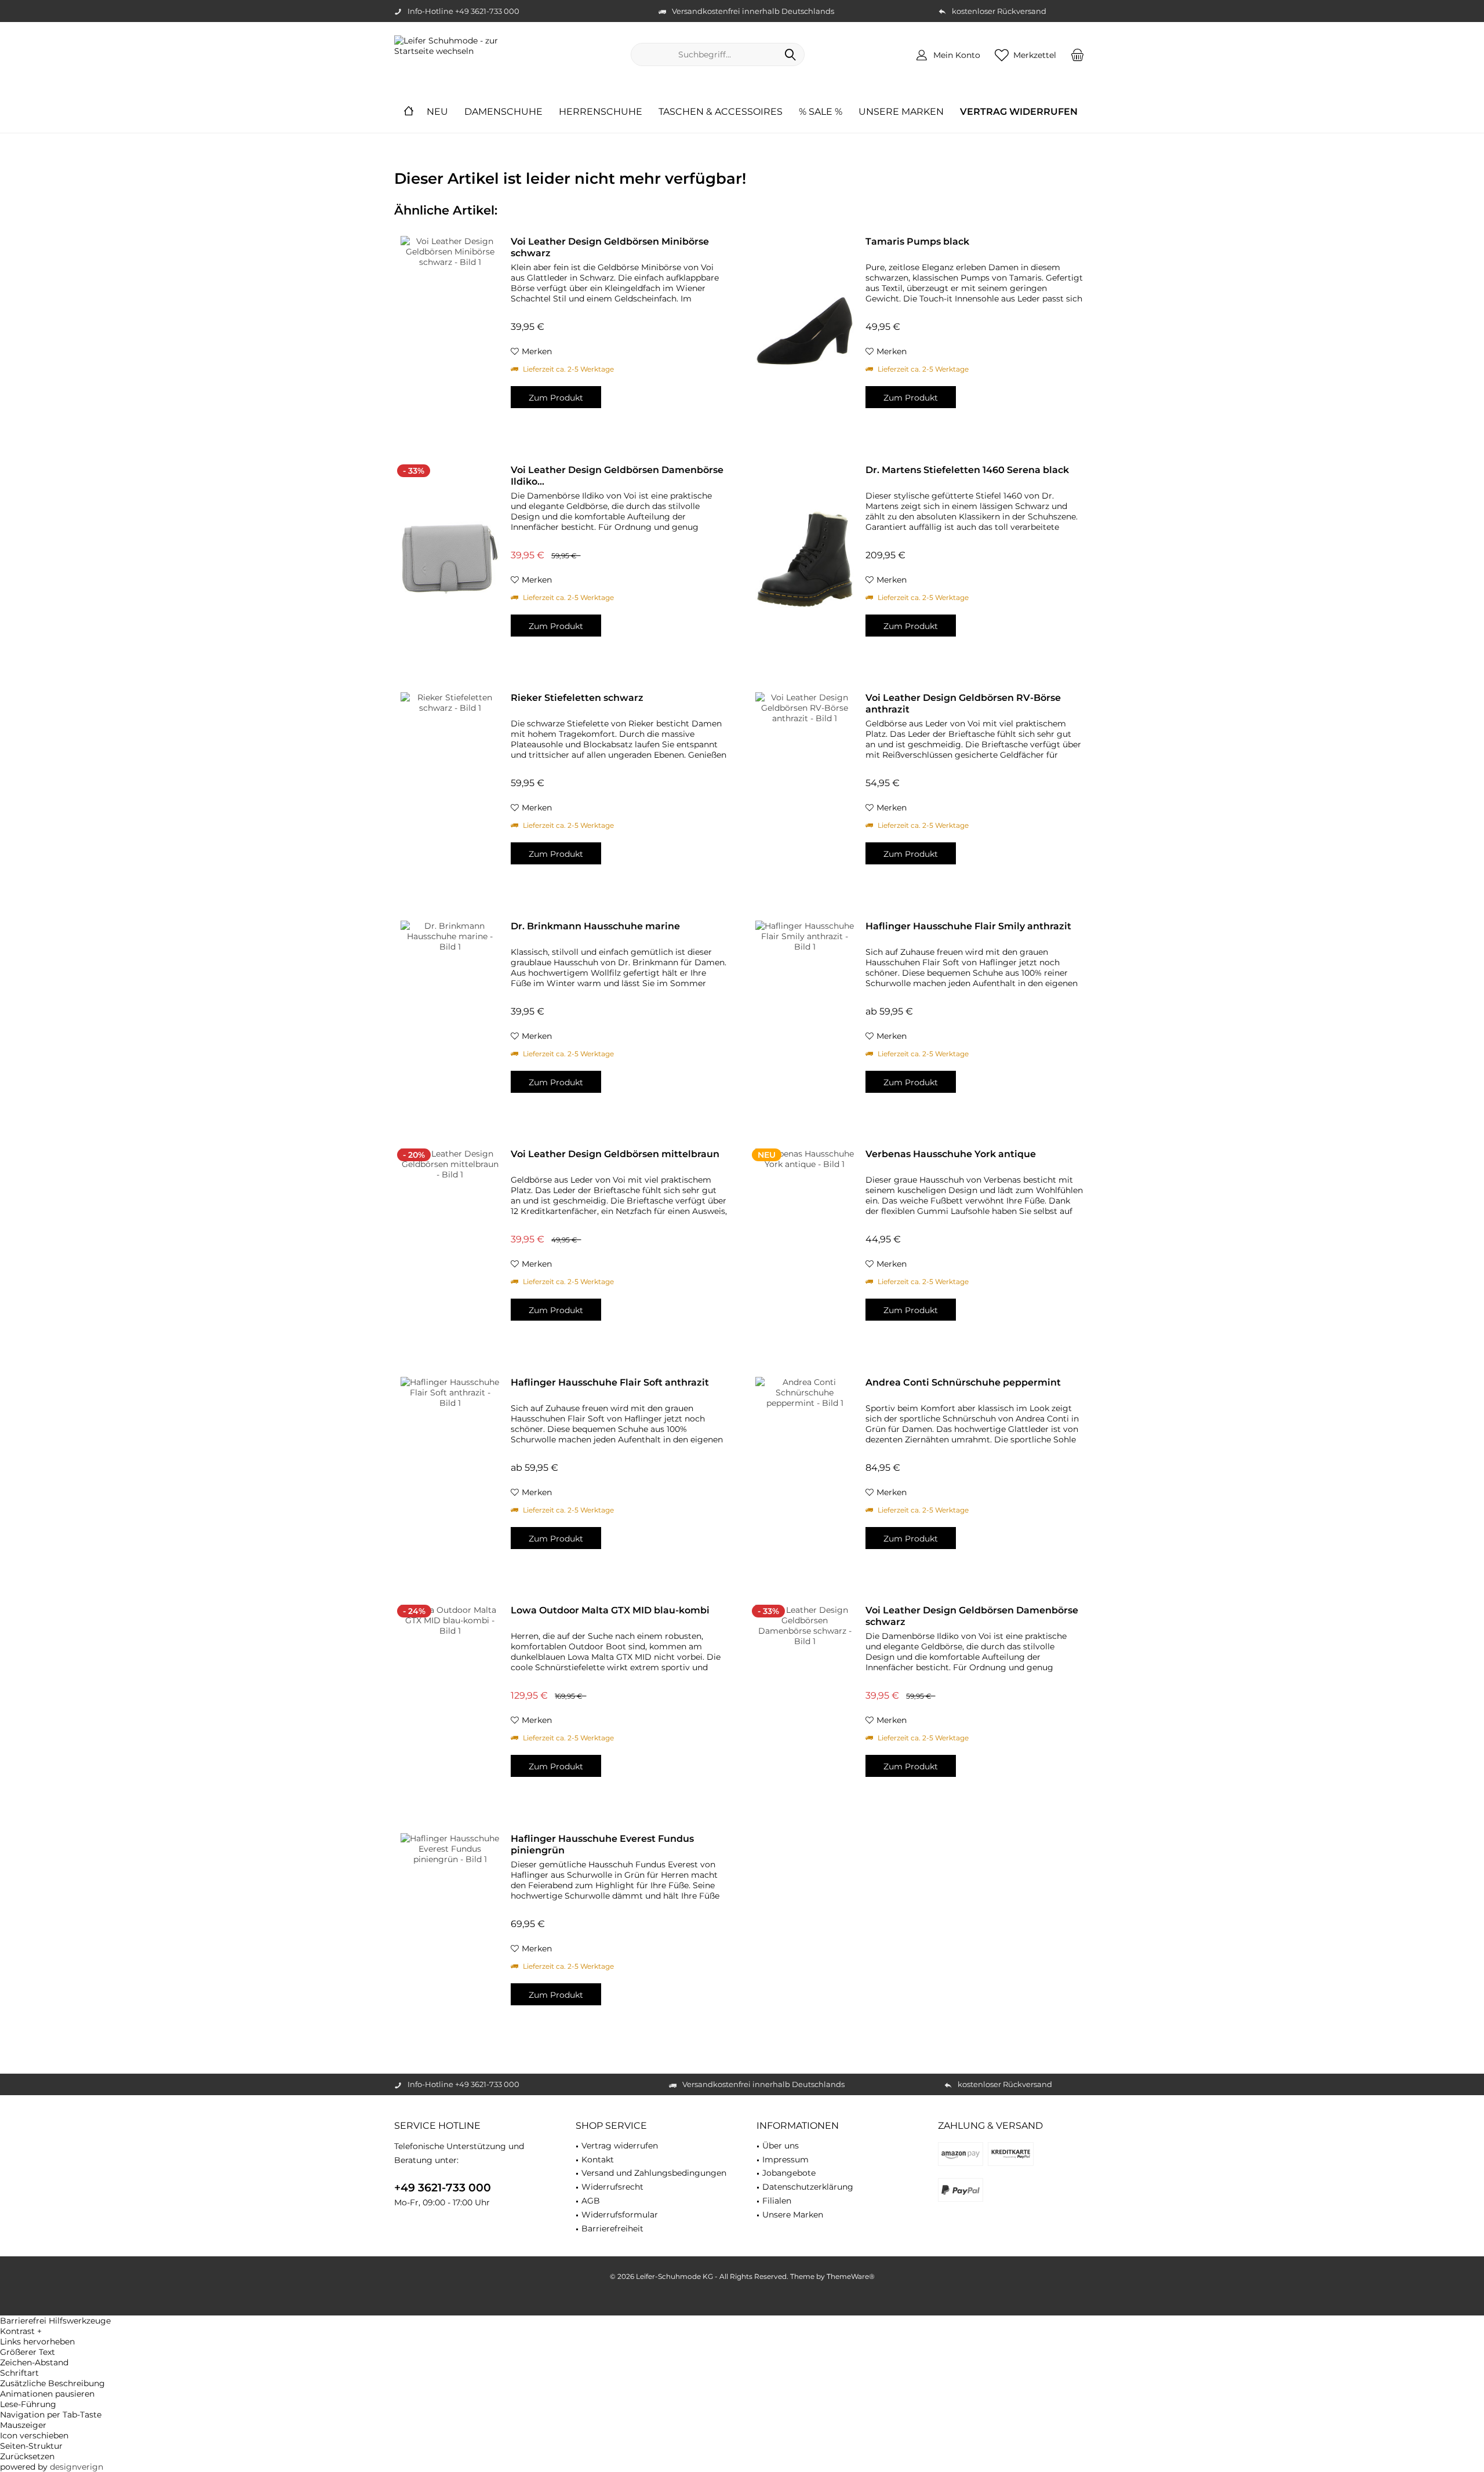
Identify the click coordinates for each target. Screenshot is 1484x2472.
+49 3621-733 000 (443, 2188)
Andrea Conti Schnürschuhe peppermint (963, 1382)
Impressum (785, 2160)
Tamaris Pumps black (917, 241)
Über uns (781, 2146)
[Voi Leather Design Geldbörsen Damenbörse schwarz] (805, 1699)
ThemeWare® (851, 2276)
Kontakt (598, 2160)
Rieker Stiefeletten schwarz (577, 698)
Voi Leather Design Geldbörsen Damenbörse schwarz (972, 1616)
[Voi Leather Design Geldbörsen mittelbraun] (450, 1243)
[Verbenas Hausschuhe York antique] (805, 1243)
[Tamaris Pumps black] (805, 331)
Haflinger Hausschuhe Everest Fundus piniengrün (602, 1844)
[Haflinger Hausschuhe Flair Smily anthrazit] (805, 1015)
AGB (591, 2201)
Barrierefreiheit (612, 2229)
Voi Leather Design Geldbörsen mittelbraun (615, 1154)
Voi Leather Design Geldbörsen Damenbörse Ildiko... (617, 476)
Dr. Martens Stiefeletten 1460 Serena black (967, 470)
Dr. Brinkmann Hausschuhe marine (595, 926)
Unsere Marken (793, 2215)
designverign (77, 2467)
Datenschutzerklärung (808, 2187)
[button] (742, 2331)
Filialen (777, 2201)
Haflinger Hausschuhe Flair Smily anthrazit (968, 926)
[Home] (409, 112)
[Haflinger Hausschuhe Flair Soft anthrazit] (450, 1472)
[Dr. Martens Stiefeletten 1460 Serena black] (805, 559)
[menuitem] (1078, 54)
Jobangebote (789, 2173)
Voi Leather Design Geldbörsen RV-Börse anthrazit (963, 704)
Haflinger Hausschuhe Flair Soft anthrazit (610, 1382)
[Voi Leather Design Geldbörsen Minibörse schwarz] (450, 331)
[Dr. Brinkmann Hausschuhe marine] (450, 1015)
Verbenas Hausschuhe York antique (951, 1154)
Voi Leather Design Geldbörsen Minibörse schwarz (610, 247)
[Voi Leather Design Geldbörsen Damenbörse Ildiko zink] (450, 559)
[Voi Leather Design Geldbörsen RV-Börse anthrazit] (805, 787)
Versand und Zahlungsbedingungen (654, 2173)
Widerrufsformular (620, 2215)
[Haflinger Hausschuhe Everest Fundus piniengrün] (450, 1928)
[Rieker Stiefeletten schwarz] (450, 787)
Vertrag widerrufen (620, 2146)
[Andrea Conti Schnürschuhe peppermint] (805, 1472)
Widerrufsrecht (612, 2187)
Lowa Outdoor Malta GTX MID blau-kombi (610, 1610)
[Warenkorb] (1078, 54)
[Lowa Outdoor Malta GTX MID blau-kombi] (450, 1699)
